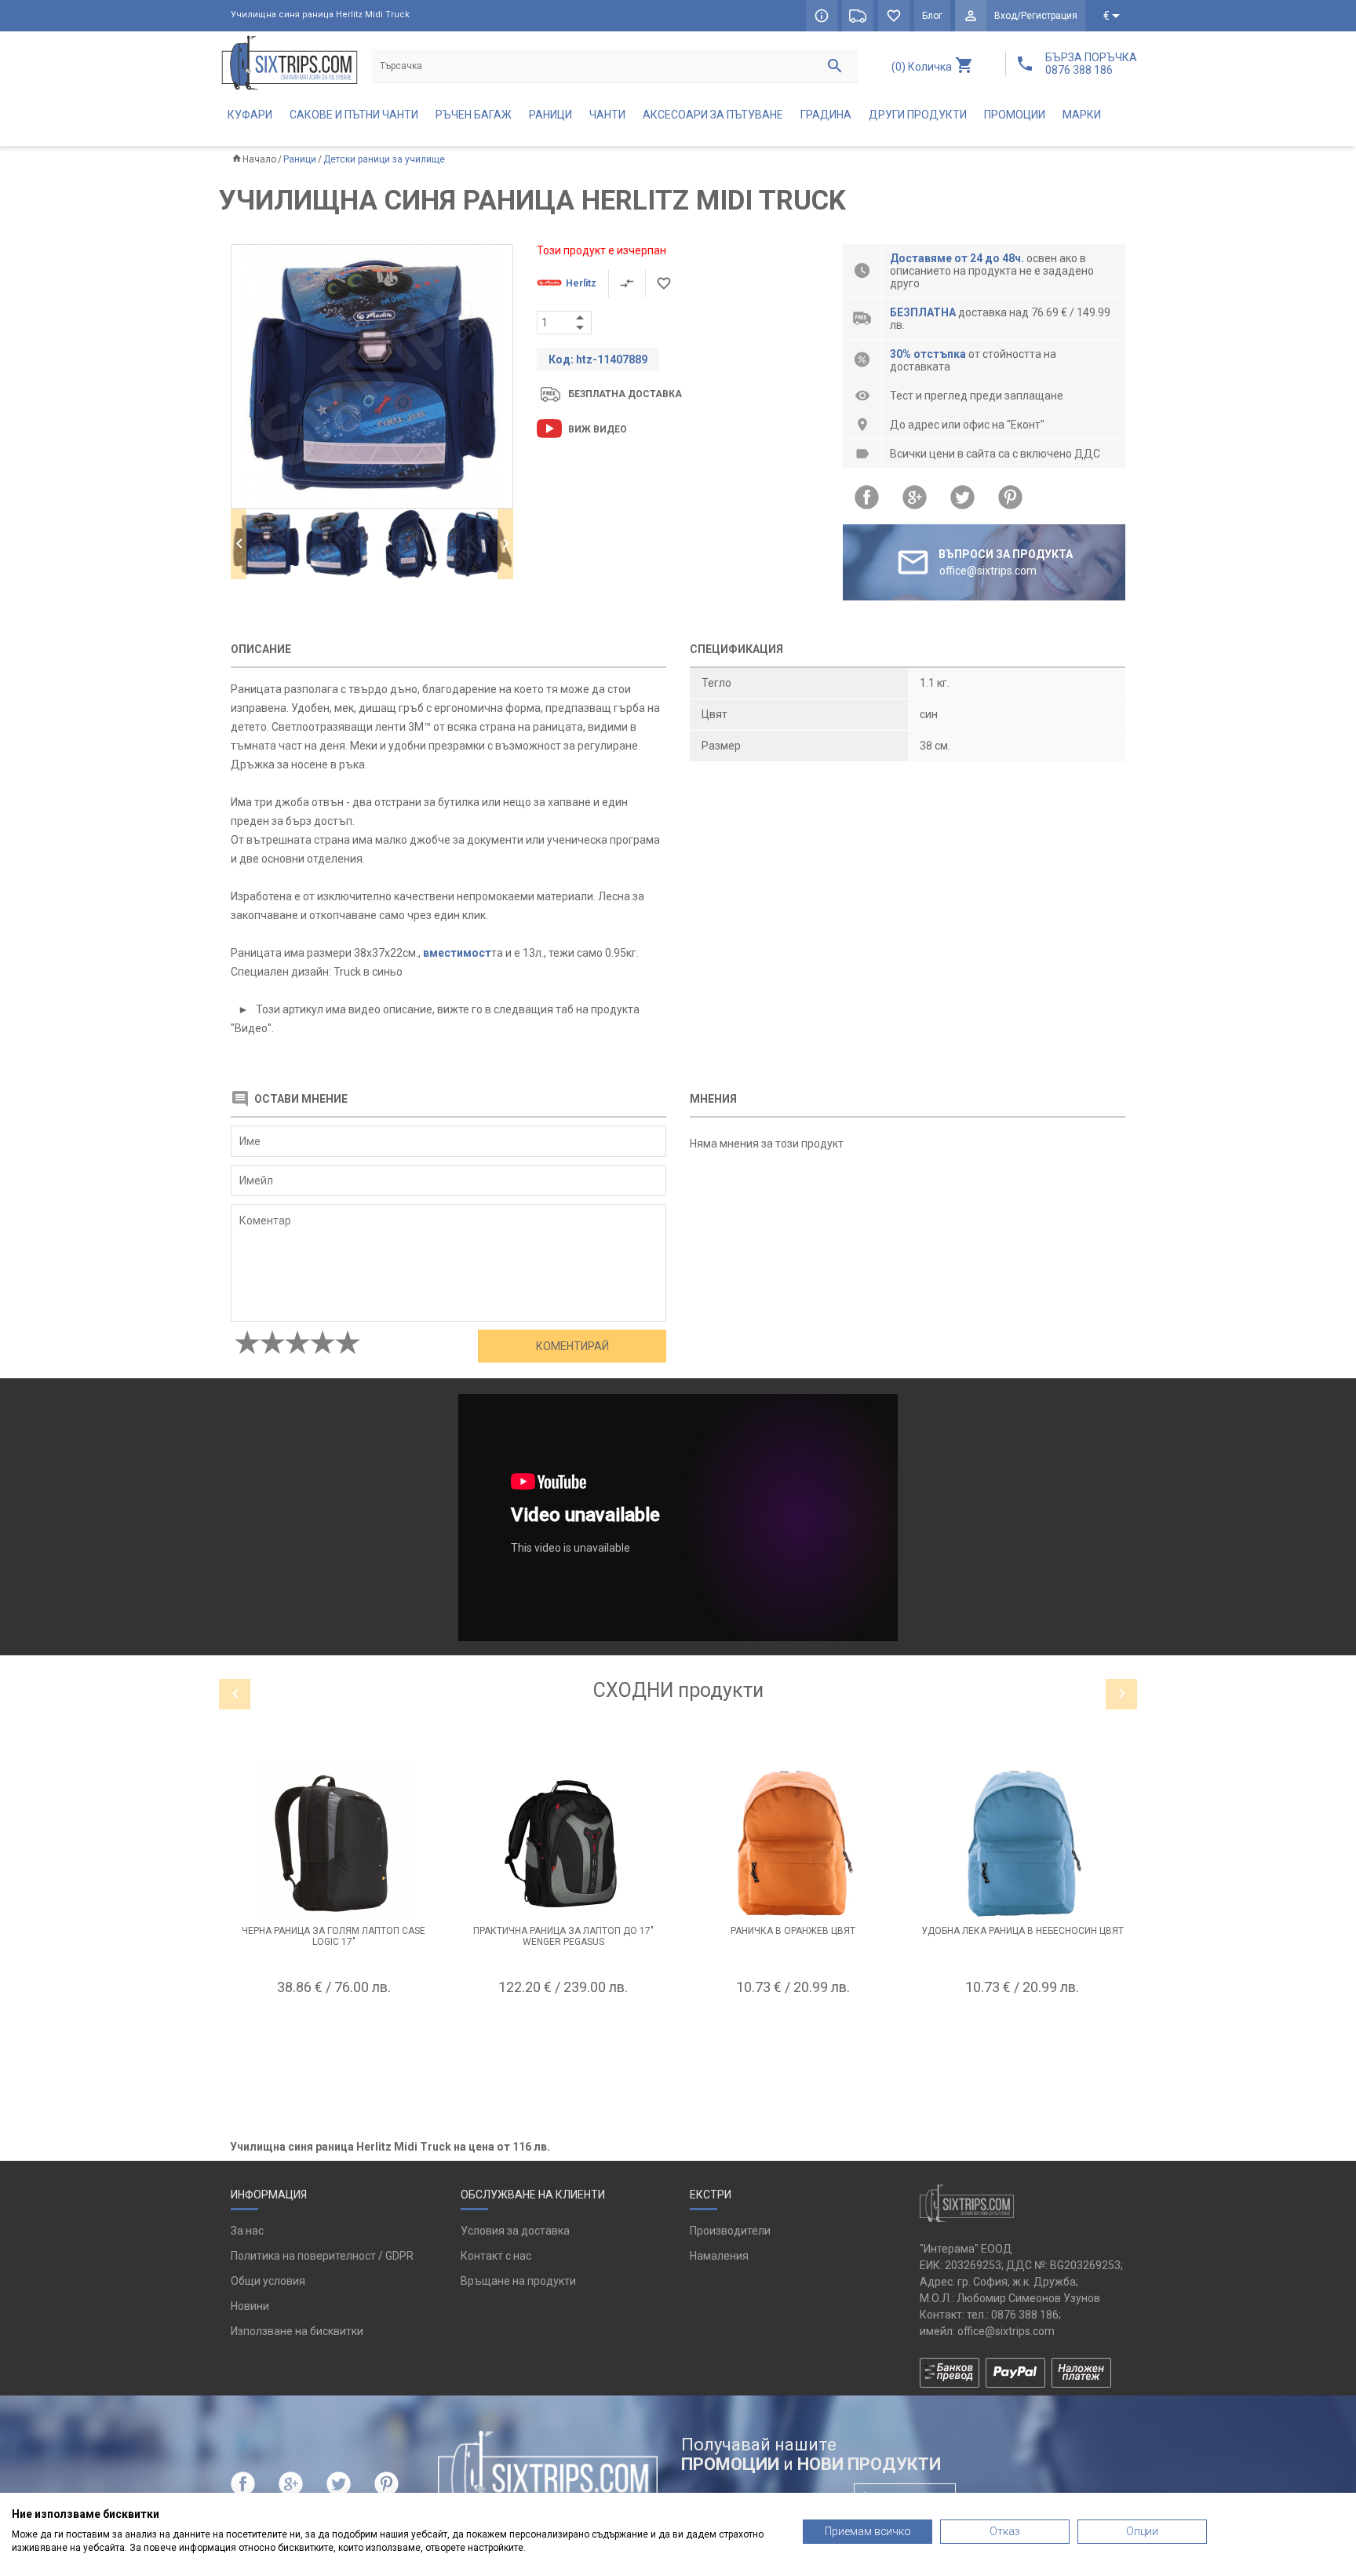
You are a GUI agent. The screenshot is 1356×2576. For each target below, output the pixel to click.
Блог (932, 16)
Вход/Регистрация (1036, 16)
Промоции (1015, 115)
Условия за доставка (515, 2231)
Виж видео (598, 429)
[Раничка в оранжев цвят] (793, 1844)
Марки (1082, 115)
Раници (550, 115)
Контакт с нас (496, 2256)
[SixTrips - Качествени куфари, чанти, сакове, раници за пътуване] (290, 62)
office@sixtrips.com (1006, 2331)
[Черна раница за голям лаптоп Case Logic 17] (334, 1844)
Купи (334, 2026)
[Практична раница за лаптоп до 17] (564, 1844)
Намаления (719, 2256)
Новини (250, 2306)
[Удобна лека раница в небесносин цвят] (1023, 1844)
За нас (247, 2231)
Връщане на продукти (518, 2281)
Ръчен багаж (474, 115)
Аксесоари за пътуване (713, 115)
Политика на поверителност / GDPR (322, 2256)
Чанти (607, 115)
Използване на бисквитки (297, 2331)
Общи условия (268, 2281)
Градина (826, 115)
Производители (730, 2231)
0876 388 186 (1025, 2315)
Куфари (250, 115)
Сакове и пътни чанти (354, 115)
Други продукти (918, 115)
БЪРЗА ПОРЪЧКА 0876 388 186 (1091, 64)
